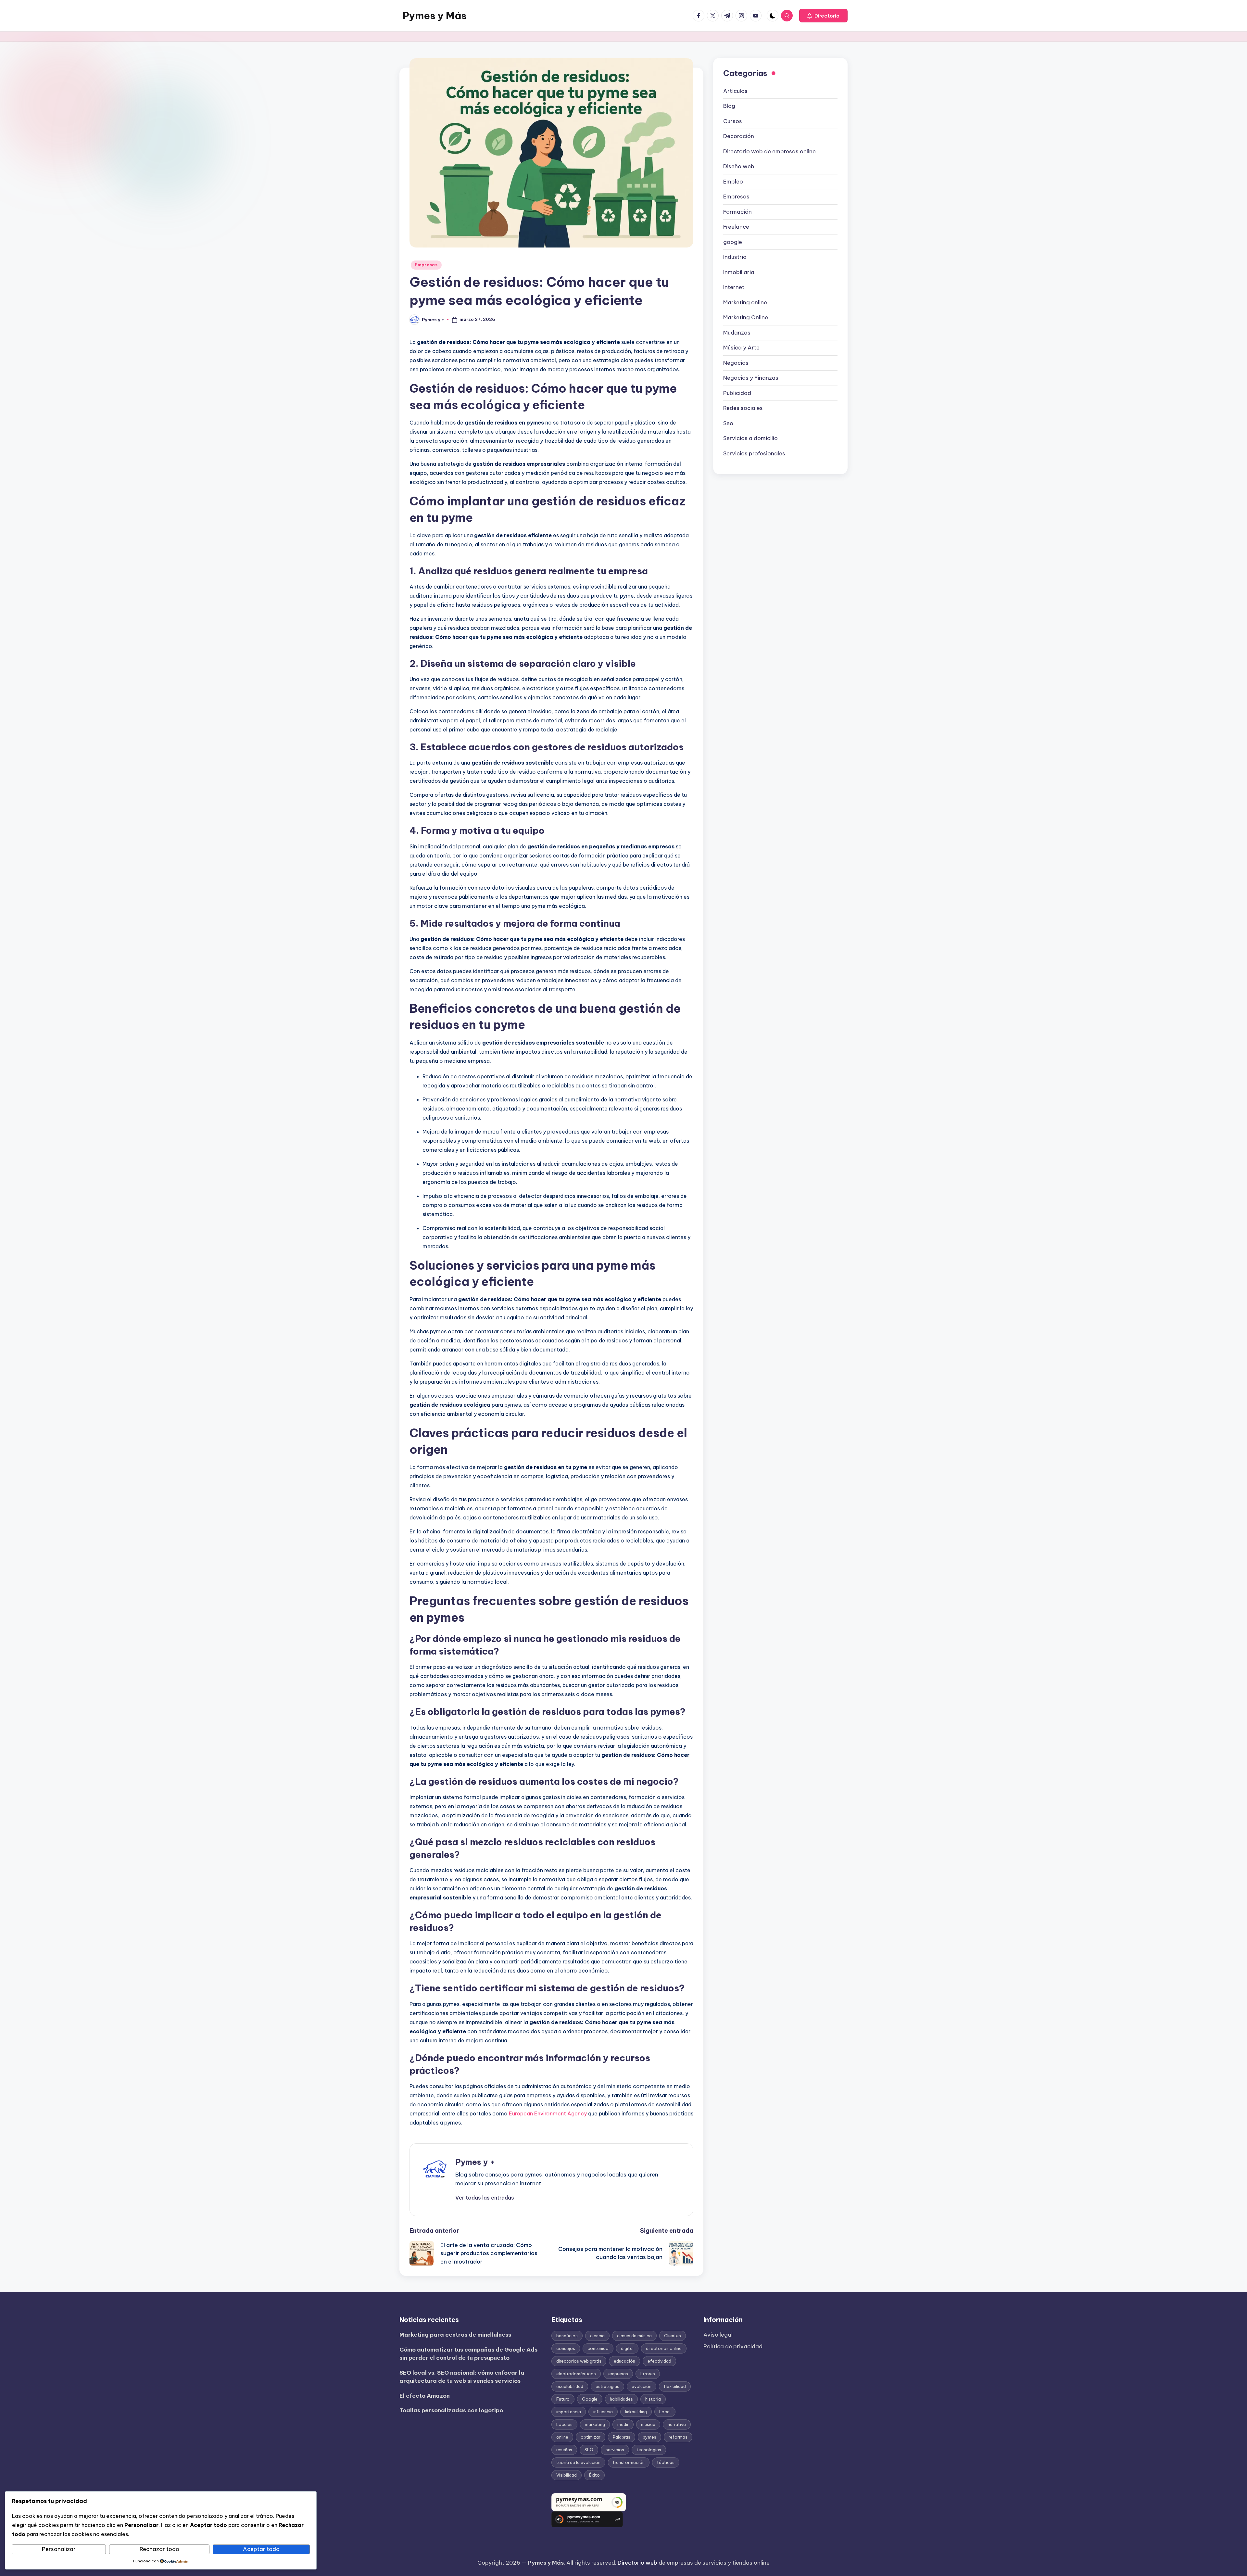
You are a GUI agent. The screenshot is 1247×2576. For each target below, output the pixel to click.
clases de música (634, 2336)
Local (665, 2412)
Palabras (622, 2437)
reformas (678, 2437)
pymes (649, 2437)
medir (623, 2424)
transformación (629, 2462)
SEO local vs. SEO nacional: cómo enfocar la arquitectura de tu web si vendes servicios (462, 2377)
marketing (595, 2424)
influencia (603, 2412)
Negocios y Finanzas (751, 378)
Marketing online (745, 302)
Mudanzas (737, 333)
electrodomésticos (576, 2374)
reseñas (564, 2450)
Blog (729, 106)
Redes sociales (743, 408)
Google (590, 2399)
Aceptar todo (261, 2549)
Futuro (563, 2399)
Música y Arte (741, 348)
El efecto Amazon (425, 2396)
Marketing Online (746, 317)
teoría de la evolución (578, 2462)
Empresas (426, 265)
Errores (648, 2374)
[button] (823, 16)
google (733, 242)
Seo (728, 423)
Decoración (739, 136)
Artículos (735, 91)
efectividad (659, 2361)
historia (653, 2399)
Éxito (594, 2475)
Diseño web (739, 166)
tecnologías (649, 2450)
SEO (589, 2450)
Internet (734, 287)
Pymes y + (475, 2162)
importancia (569, 2412)
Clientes (673, 2336)
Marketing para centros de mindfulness (455, 2335)
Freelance (736, 227)
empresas (618, 2374)
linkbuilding (636, 2412)
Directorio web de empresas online (769, 151)
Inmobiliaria (739, 272)
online (562, 2437)
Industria (735, 257)
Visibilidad (567, 2475)
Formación (737, 212)
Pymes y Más (435, 16)
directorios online (664, 2348)
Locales (564, 2424)
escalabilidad (570, 2386)
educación (624, 2361)
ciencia (597, 2336)
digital (627, 2348)
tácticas (666, 2462)
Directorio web (637, 2563)
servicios (615, 2450)
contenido (598, 2348)
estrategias (607, 2386)
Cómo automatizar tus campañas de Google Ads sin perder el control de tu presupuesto (468, 2354)
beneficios (567, 2336)
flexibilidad (675, 2386)
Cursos (733, 121)
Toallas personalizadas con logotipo (451, 2410)
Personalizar (59, 2549)
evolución (642, 2386)
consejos (566, 2348)
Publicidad (737, 393)
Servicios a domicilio (750, 438)
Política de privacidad (733, 2346)
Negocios (736, 363)
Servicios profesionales (754, 453)
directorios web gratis (579, 2361)
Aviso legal (718, 2335)
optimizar (591, 2437)
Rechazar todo (159, 2549)
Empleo (733, 182)
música (648, 2424)
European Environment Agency (548, 2113)
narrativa (677, 2424)
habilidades (621, 2399)
